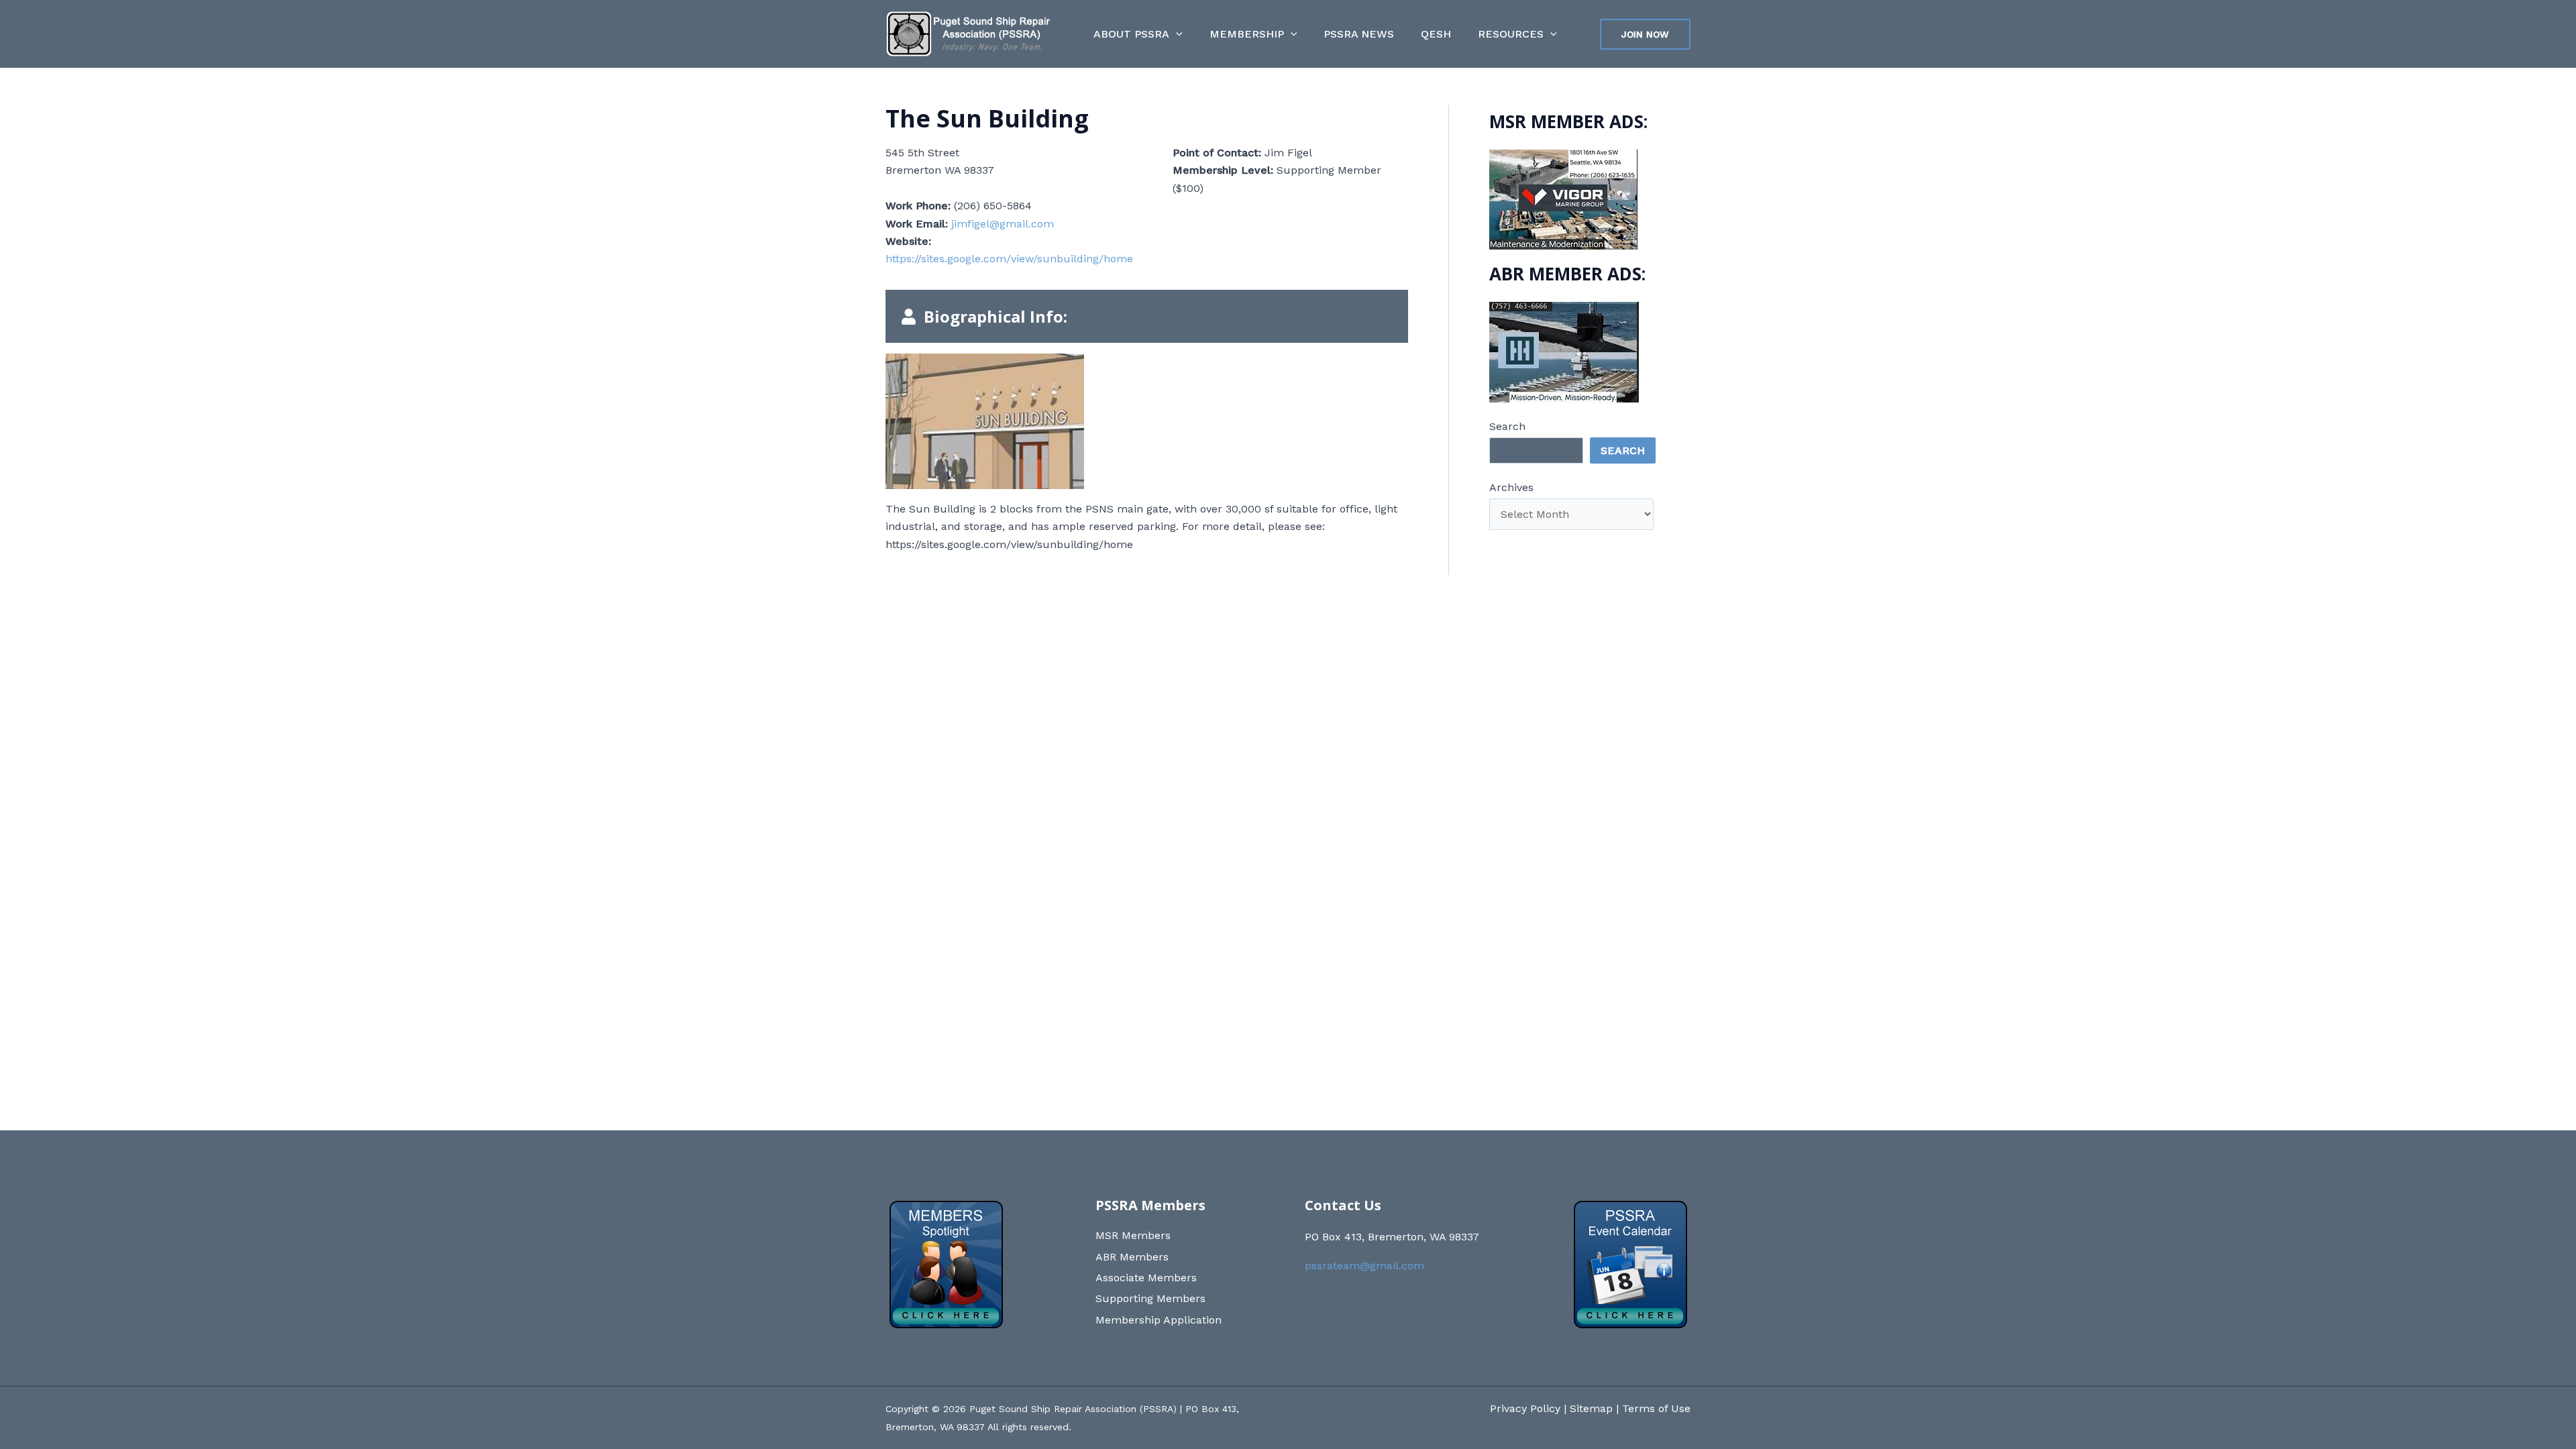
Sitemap (1591, 1408)
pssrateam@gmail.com (1364, 1266)
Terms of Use (1656, 1408)
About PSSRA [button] (1131, 34)
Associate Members (1146, 1278)
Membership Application (1159, 1320)
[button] (1176, 34)
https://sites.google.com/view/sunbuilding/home (1009, 259)
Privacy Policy (1525, 1408)
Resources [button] (1511, 34)
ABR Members (1132, 1257)
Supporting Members (1150, 1298)
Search (1507, 426)
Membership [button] (1247, 34)
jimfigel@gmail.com (1003, 224)
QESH (1436, 34)
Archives (1511, 487)
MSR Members (1133, 1235)
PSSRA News (1359, 34)
